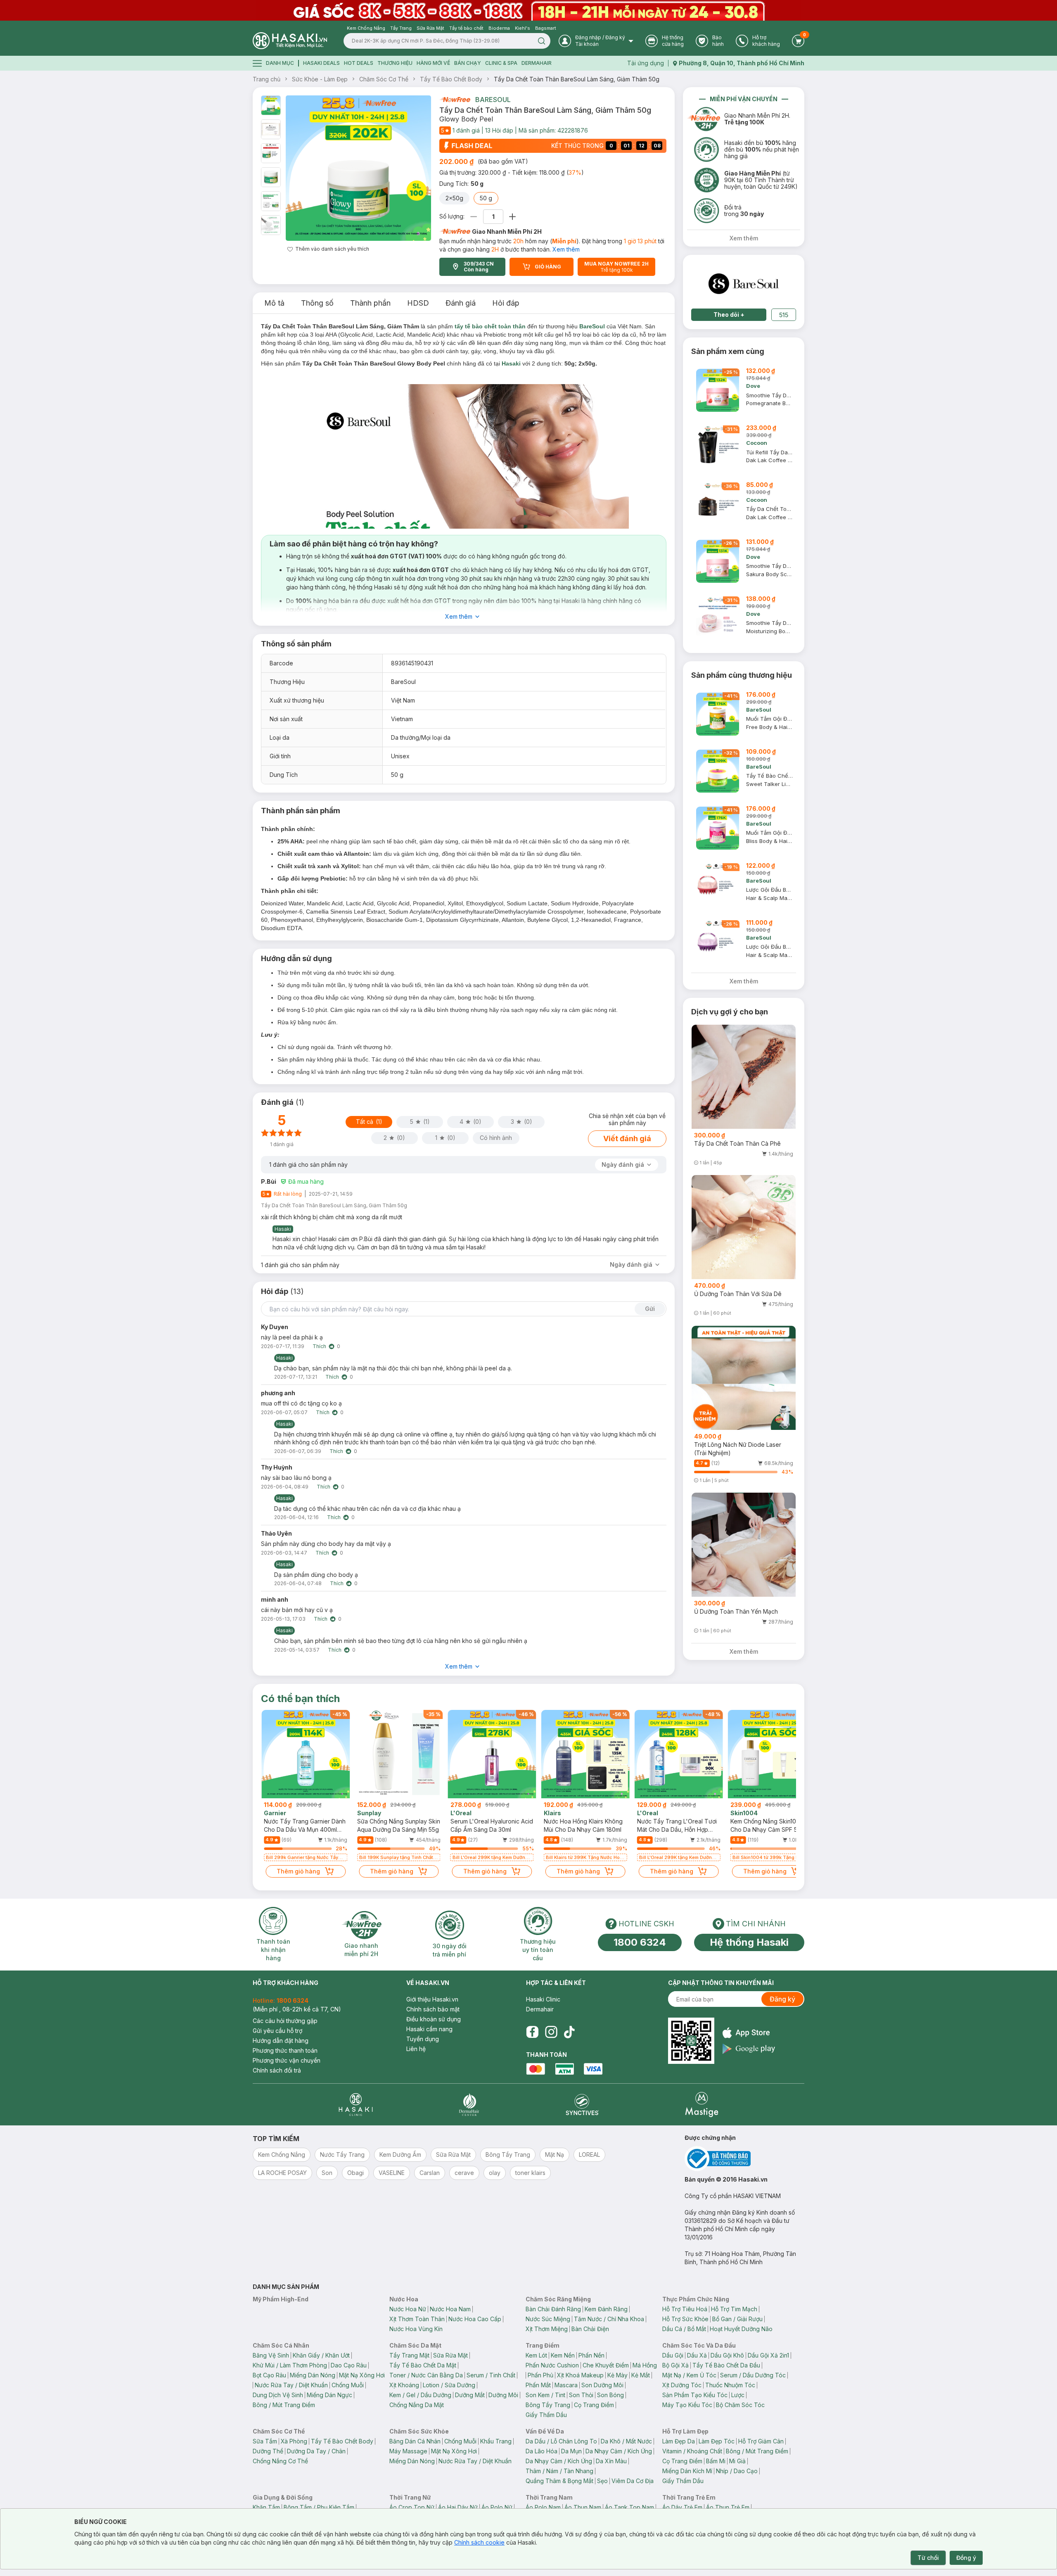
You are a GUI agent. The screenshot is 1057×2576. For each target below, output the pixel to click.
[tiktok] (569, 2032)
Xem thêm (566, 249)
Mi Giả (737, 2461)
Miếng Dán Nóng (313, 2375)
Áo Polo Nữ (497, 2507)
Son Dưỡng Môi (602, 2385)
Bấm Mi (716, 2461)
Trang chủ (267, 79)
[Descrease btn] (474, 217)
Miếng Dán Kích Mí (687, 2471)
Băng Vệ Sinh (271, 2355)
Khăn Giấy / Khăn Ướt (321, 2355)
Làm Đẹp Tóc (717, 2441)
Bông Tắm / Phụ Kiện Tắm (319, 2507)
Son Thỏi (581, 2395)
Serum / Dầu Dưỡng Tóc (753, 2375)
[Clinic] (356, 2105)
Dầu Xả (697, 2355)
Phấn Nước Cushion (552, 2365)
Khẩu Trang (496, 2441)
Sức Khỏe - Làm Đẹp (320, 79)
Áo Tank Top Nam (629, 2507)
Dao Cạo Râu (349, 2365)
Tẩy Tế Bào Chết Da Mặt (423, 2365)
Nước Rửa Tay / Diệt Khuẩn (291, 2385)
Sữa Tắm (265, 2441)
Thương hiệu (395, 63)
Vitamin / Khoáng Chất (692, 2451)
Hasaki (511, 363)
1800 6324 (640, 1942)
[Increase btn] (512, 217)
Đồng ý (966, 2558)
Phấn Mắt (538, 2385)
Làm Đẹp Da (679, 2441)
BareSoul (493, 100)
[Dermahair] (469, 2105)
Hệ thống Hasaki (749, 1942)
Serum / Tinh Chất (491, 2375)
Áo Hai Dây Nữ (458, 2507)
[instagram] (551, 2032)
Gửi (650, 1309)
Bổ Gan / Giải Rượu (737, 2319)
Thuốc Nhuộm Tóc (730, 2385)
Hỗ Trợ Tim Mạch (734, 2309)
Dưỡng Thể (268, 2451)
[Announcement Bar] (528, 10)
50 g (486, 198)
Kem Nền (563, 2355)
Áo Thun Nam (583, 2507)
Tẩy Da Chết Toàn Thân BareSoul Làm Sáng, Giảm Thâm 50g (577, 79)
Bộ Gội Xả (675, 2365)
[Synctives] (582, 2105)
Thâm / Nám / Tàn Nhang (559, 2471)
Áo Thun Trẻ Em (728, 2507)
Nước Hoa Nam (450, 2309)
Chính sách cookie (479, 2542)
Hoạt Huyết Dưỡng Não (741, 2329)
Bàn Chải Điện (590, 2329)
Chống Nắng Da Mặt (417, 2405)
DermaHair (537, 63)
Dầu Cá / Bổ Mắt (684, 2329)
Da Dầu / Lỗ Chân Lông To (561, 2441)
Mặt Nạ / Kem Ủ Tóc (689, 2375)
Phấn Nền (591, 2355)
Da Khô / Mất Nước (626, 2441)
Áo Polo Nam (543, 2507)
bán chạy (468, 63)
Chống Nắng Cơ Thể (280, 2461)
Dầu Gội (673, 2355)
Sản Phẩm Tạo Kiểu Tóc (695, 2395)
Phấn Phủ (540, 2375)
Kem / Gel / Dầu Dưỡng (420, 2395)
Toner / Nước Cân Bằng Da (426, 2375)
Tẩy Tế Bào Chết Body (451, 79)
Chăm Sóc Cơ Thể (384, 79)
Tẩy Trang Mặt (409, 2355)
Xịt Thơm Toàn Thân (417, 2319)
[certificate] (744, 2159)
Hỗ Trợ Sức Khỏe (685, 2319)
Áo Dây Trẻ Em (682, 2507)
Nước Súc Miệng (548, 2319)
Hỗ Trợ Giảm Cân (761, 2441)
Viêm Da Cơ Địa (633, 2481)
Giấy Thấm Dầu (546, 2415)
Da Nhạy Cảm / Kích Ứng (619, 2451)
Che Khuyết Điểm (606, 2365)
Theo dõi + (729, 315)
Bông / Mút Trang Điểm (284, 2405)
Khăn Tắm (266, 2507)
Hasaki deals (321, 63)
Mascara (566, 2385)
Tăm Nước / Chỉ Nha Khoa (609, 2319)
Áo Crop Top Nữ (412, 2507)
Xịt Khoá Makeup (580, 2375)
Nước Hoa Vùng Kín (416, 2329)
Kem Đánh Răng (606, 2309)
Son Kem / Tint (545, 2395)
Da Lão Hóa (542, 2451)
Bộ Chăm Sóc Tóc (740, 2405)
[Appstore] (749, 2033)
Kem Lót (536, 2355)
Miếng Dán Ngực (329, 2395)
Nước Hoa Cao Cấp (475, 2319)
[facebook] (532, 2032)
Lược (738, 2395)
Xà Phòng (294, 2441)
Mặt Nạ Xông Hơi (362, 2375)
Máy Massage (408, 2451)
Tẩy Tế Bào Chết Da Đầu (726, 2365)
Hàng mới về (433, 63)
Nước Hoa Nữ (408, 2309)
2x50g (454, 198)
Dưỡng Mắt (470, 2395)
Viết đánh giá (627, 1138)
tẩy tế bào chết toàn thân (490, 326)
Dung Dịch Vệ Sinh (278, 2395)
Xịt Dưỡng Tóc (682, 2385)
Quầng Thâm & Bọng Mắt (559, 2481)
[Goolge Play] (749, 2049)
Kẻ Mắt (641, 2375)
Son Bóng (610, 2395)
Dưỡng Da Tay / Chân (316, 2451)
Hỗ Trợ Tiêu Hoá (685, 2309)
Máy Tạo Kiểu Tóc (687, 2405)
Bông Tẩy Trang (548, 2405)
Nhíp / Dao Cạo (737, 2471)
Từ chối (928, 2558)
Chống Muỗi (348, 2385)
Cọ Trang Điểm (594, 2405)
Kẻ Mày (617, 2375)
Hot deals (359, 63)
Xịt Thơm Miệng (547, 2329)
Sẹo (602, 2481)
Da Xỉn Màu (611, 2461)
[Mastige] (702, 2105)
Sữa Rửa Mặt (450, 2355)
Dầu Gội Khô (727, 2355)
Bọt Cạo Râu (269, 2375)
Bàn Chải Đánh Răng (553, 2309)
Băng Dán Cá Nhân (415, 2441)
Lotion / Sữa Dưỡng (449, 2385)
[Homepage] (290, 41)
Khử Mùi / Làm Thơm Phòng (290, 2365)
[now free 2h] (455, 100)
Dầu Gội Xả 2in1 (768, 2355)
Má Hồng (645, 2365)
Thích (319, 1346)
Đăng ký (782, 1999)
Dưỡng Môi (503, 2395)
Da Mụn (571, 2451)
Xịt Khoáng (404, 2385)
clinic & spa (501, 63)
